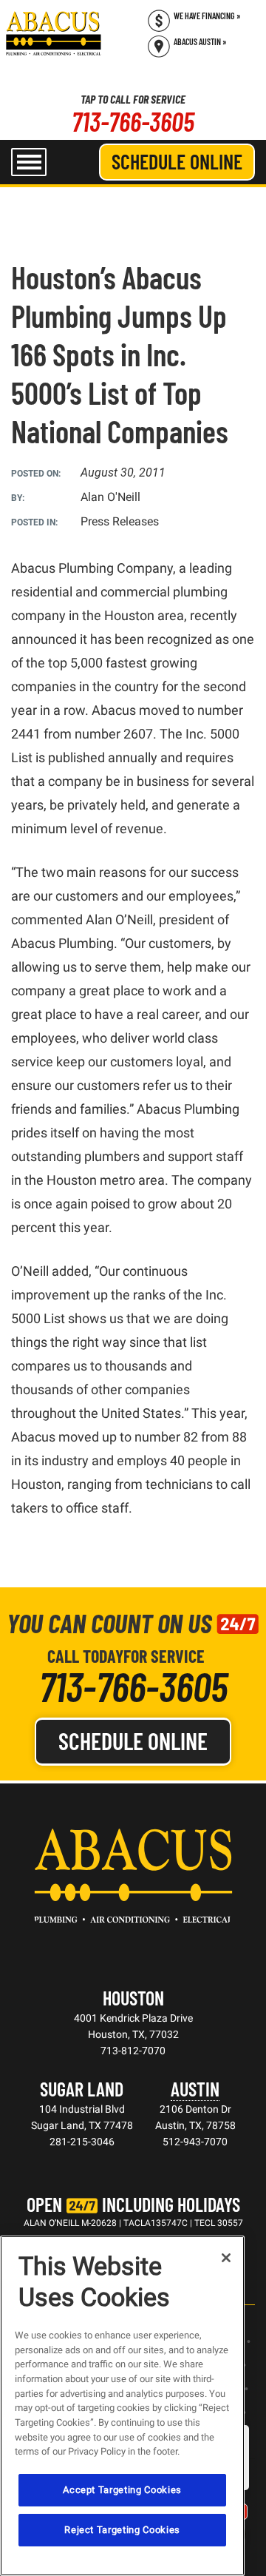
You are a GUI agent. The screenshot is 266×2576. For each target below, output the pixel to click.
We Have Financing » (207, 16)
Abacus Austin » (200, 41)
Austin (195, 2089)
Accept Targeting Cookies (122, 2490)
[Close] (226, 2258)
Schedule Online (177, 161)
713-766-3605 (133, 121)
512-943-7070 (195, 2142)
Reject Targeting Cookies (122, 2530)
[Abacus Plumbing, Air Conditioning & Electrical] (54, 33)
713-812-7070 (133, 2051)
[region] (122, 2406)
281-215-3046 (82, 2142)
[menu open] (29, 162)
